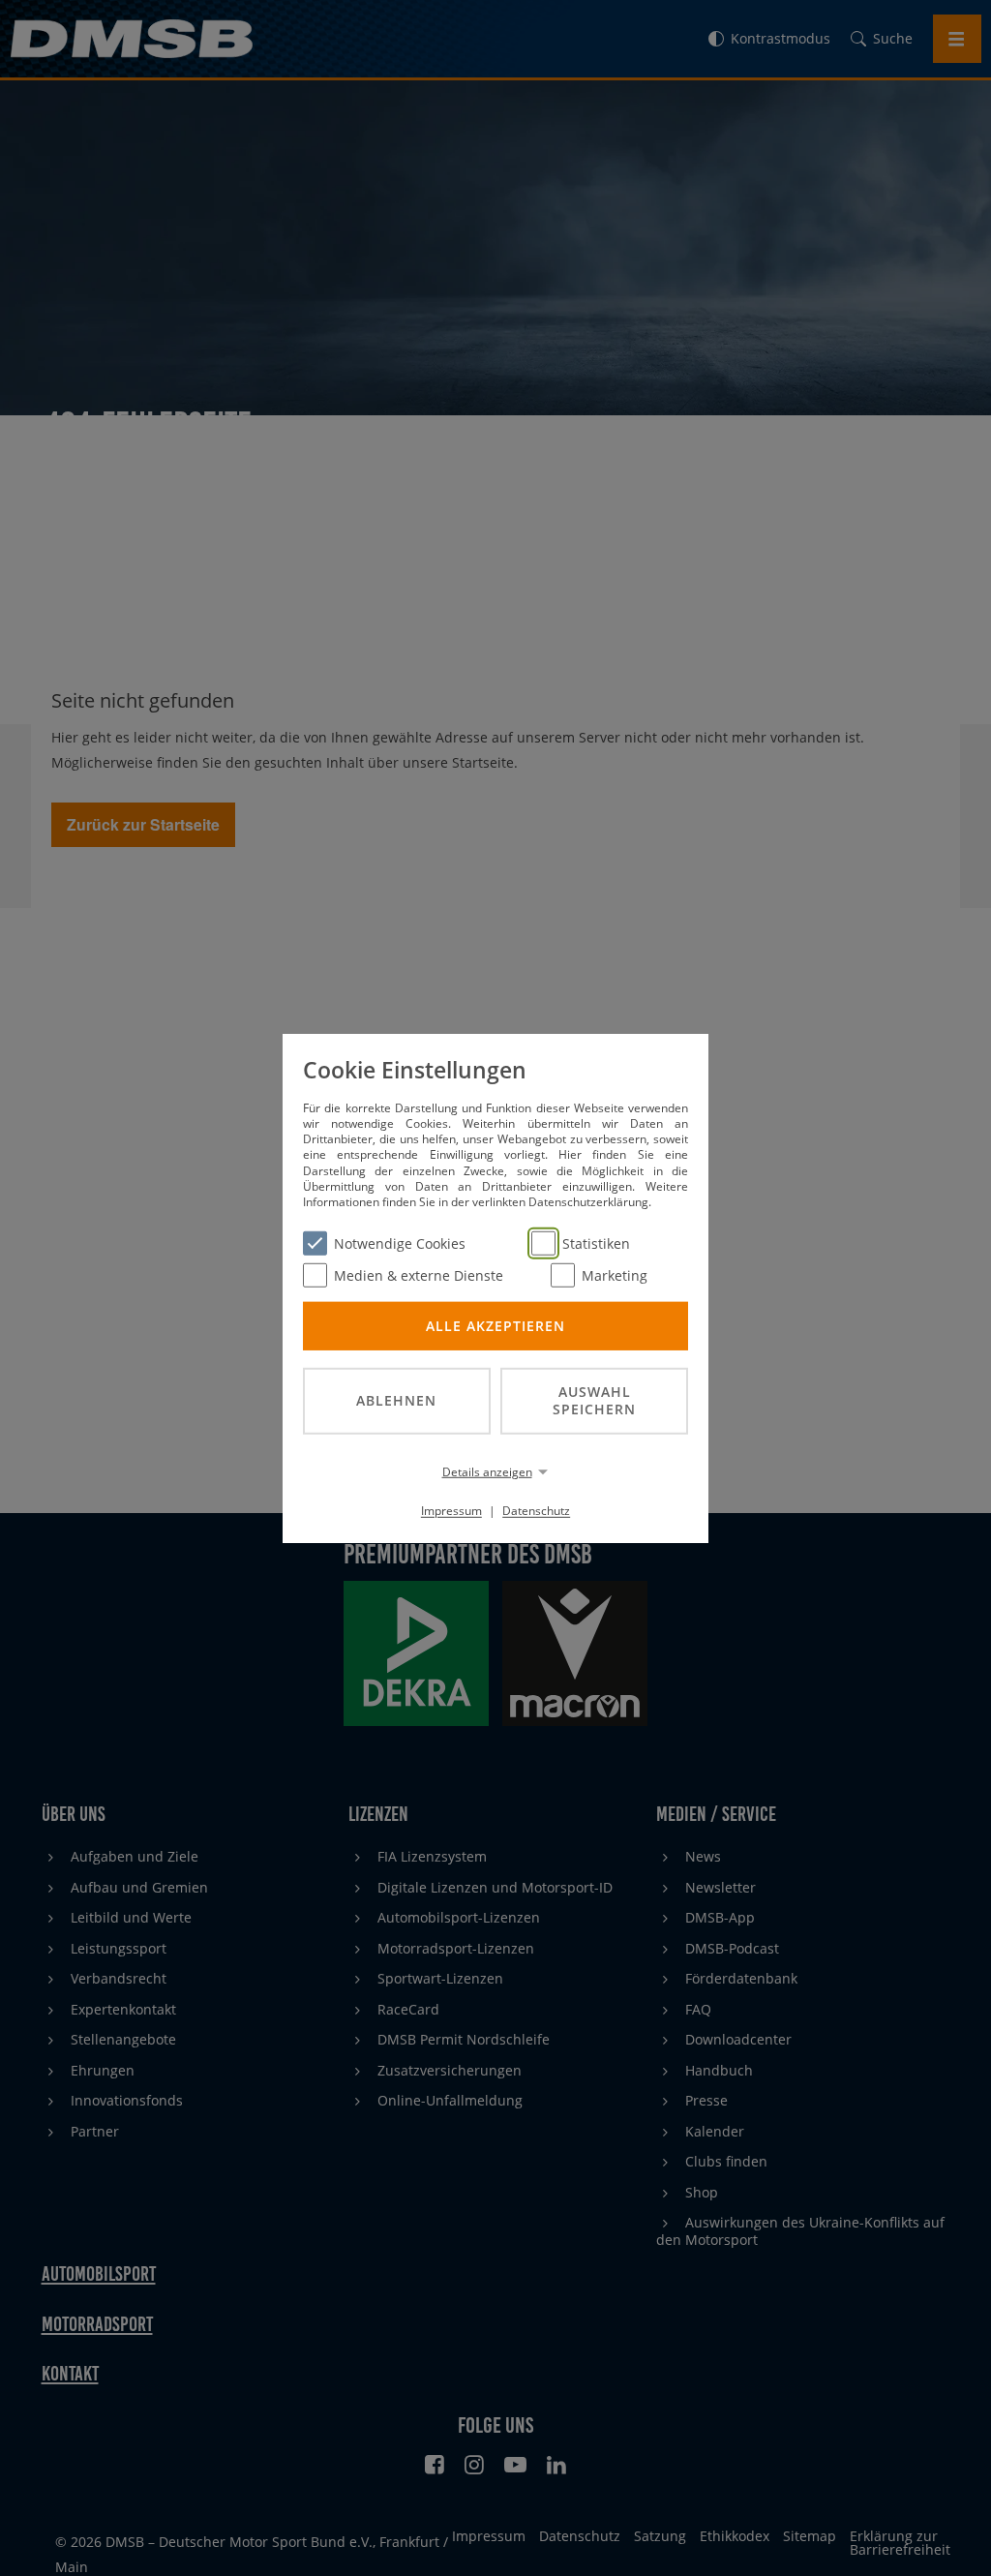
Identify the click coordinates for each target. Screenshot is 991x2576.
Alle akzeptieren (495, 1325)
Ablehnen (396, 1400)
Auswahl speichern (594, 1400)
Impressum (451, 1511)
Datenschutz (536, 1511)
